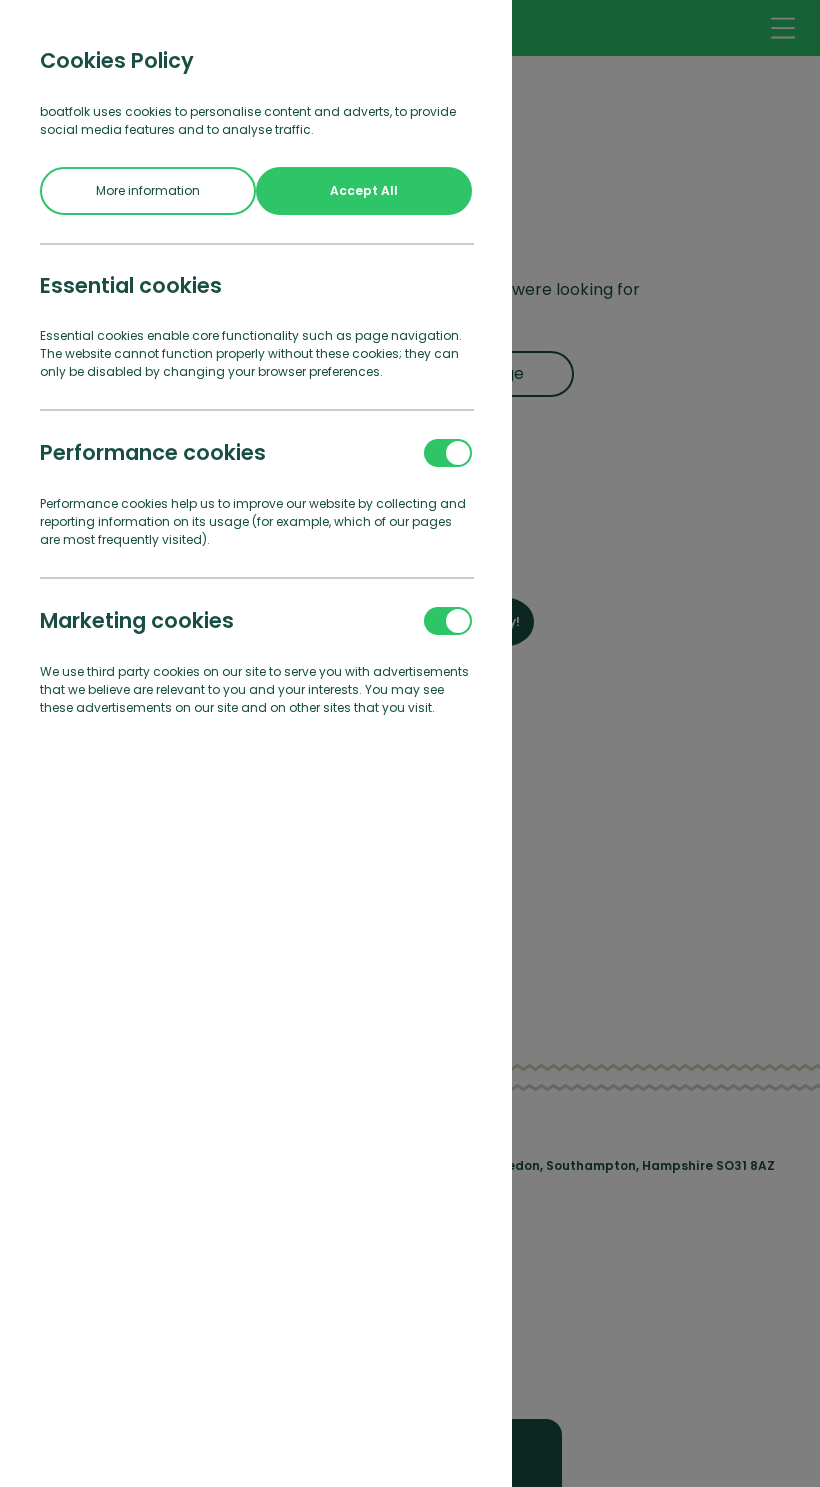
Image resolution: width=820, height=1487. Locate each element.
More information (148, 190)
